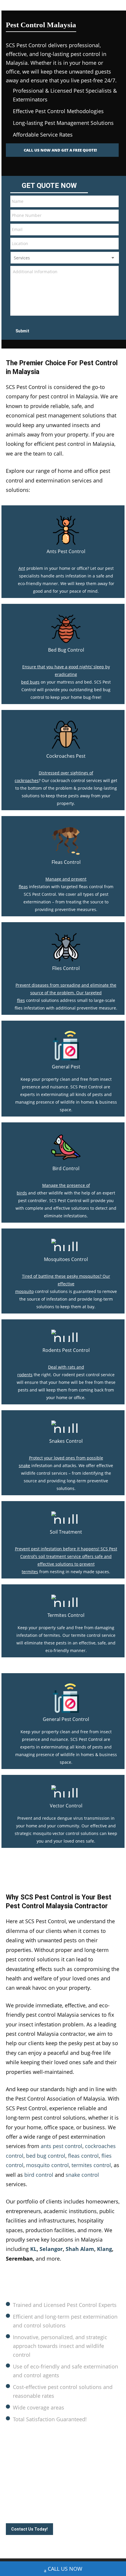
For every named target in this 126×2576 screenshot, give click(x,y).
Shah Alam (80, 2249)
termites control (91, 2165)
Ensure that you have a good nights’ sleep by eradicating (66, 671)
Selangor (51, 2249)
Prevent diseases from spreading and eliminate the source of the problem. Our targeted (66, 989)
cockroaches (27, 780)
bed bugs (30, 682)
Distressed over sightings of (66, 773)
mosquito (24, 1291)
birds (22, 1193)
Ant (22, 568)
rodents (25, 1375)
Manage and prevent (66, 879)
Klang (104, 2249)
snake (24, 1465)
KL (33, 2249)
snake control (82, 2175)
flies (21, 1000)
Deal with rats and (66, 1367)
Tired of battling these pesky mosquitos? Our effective (66, 1280)
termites (30, 1572)
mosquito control (47, 2165)
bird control (39, 2175)
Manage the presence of (66, 1185)
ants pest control (62, 2146)
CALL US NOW (65, 2569)
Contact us (82, 2495)
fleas (23, 887)
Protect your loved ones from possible (66, 1458)
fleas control (83, 2156)
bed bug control (46, 2156)
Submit (22, 331)
